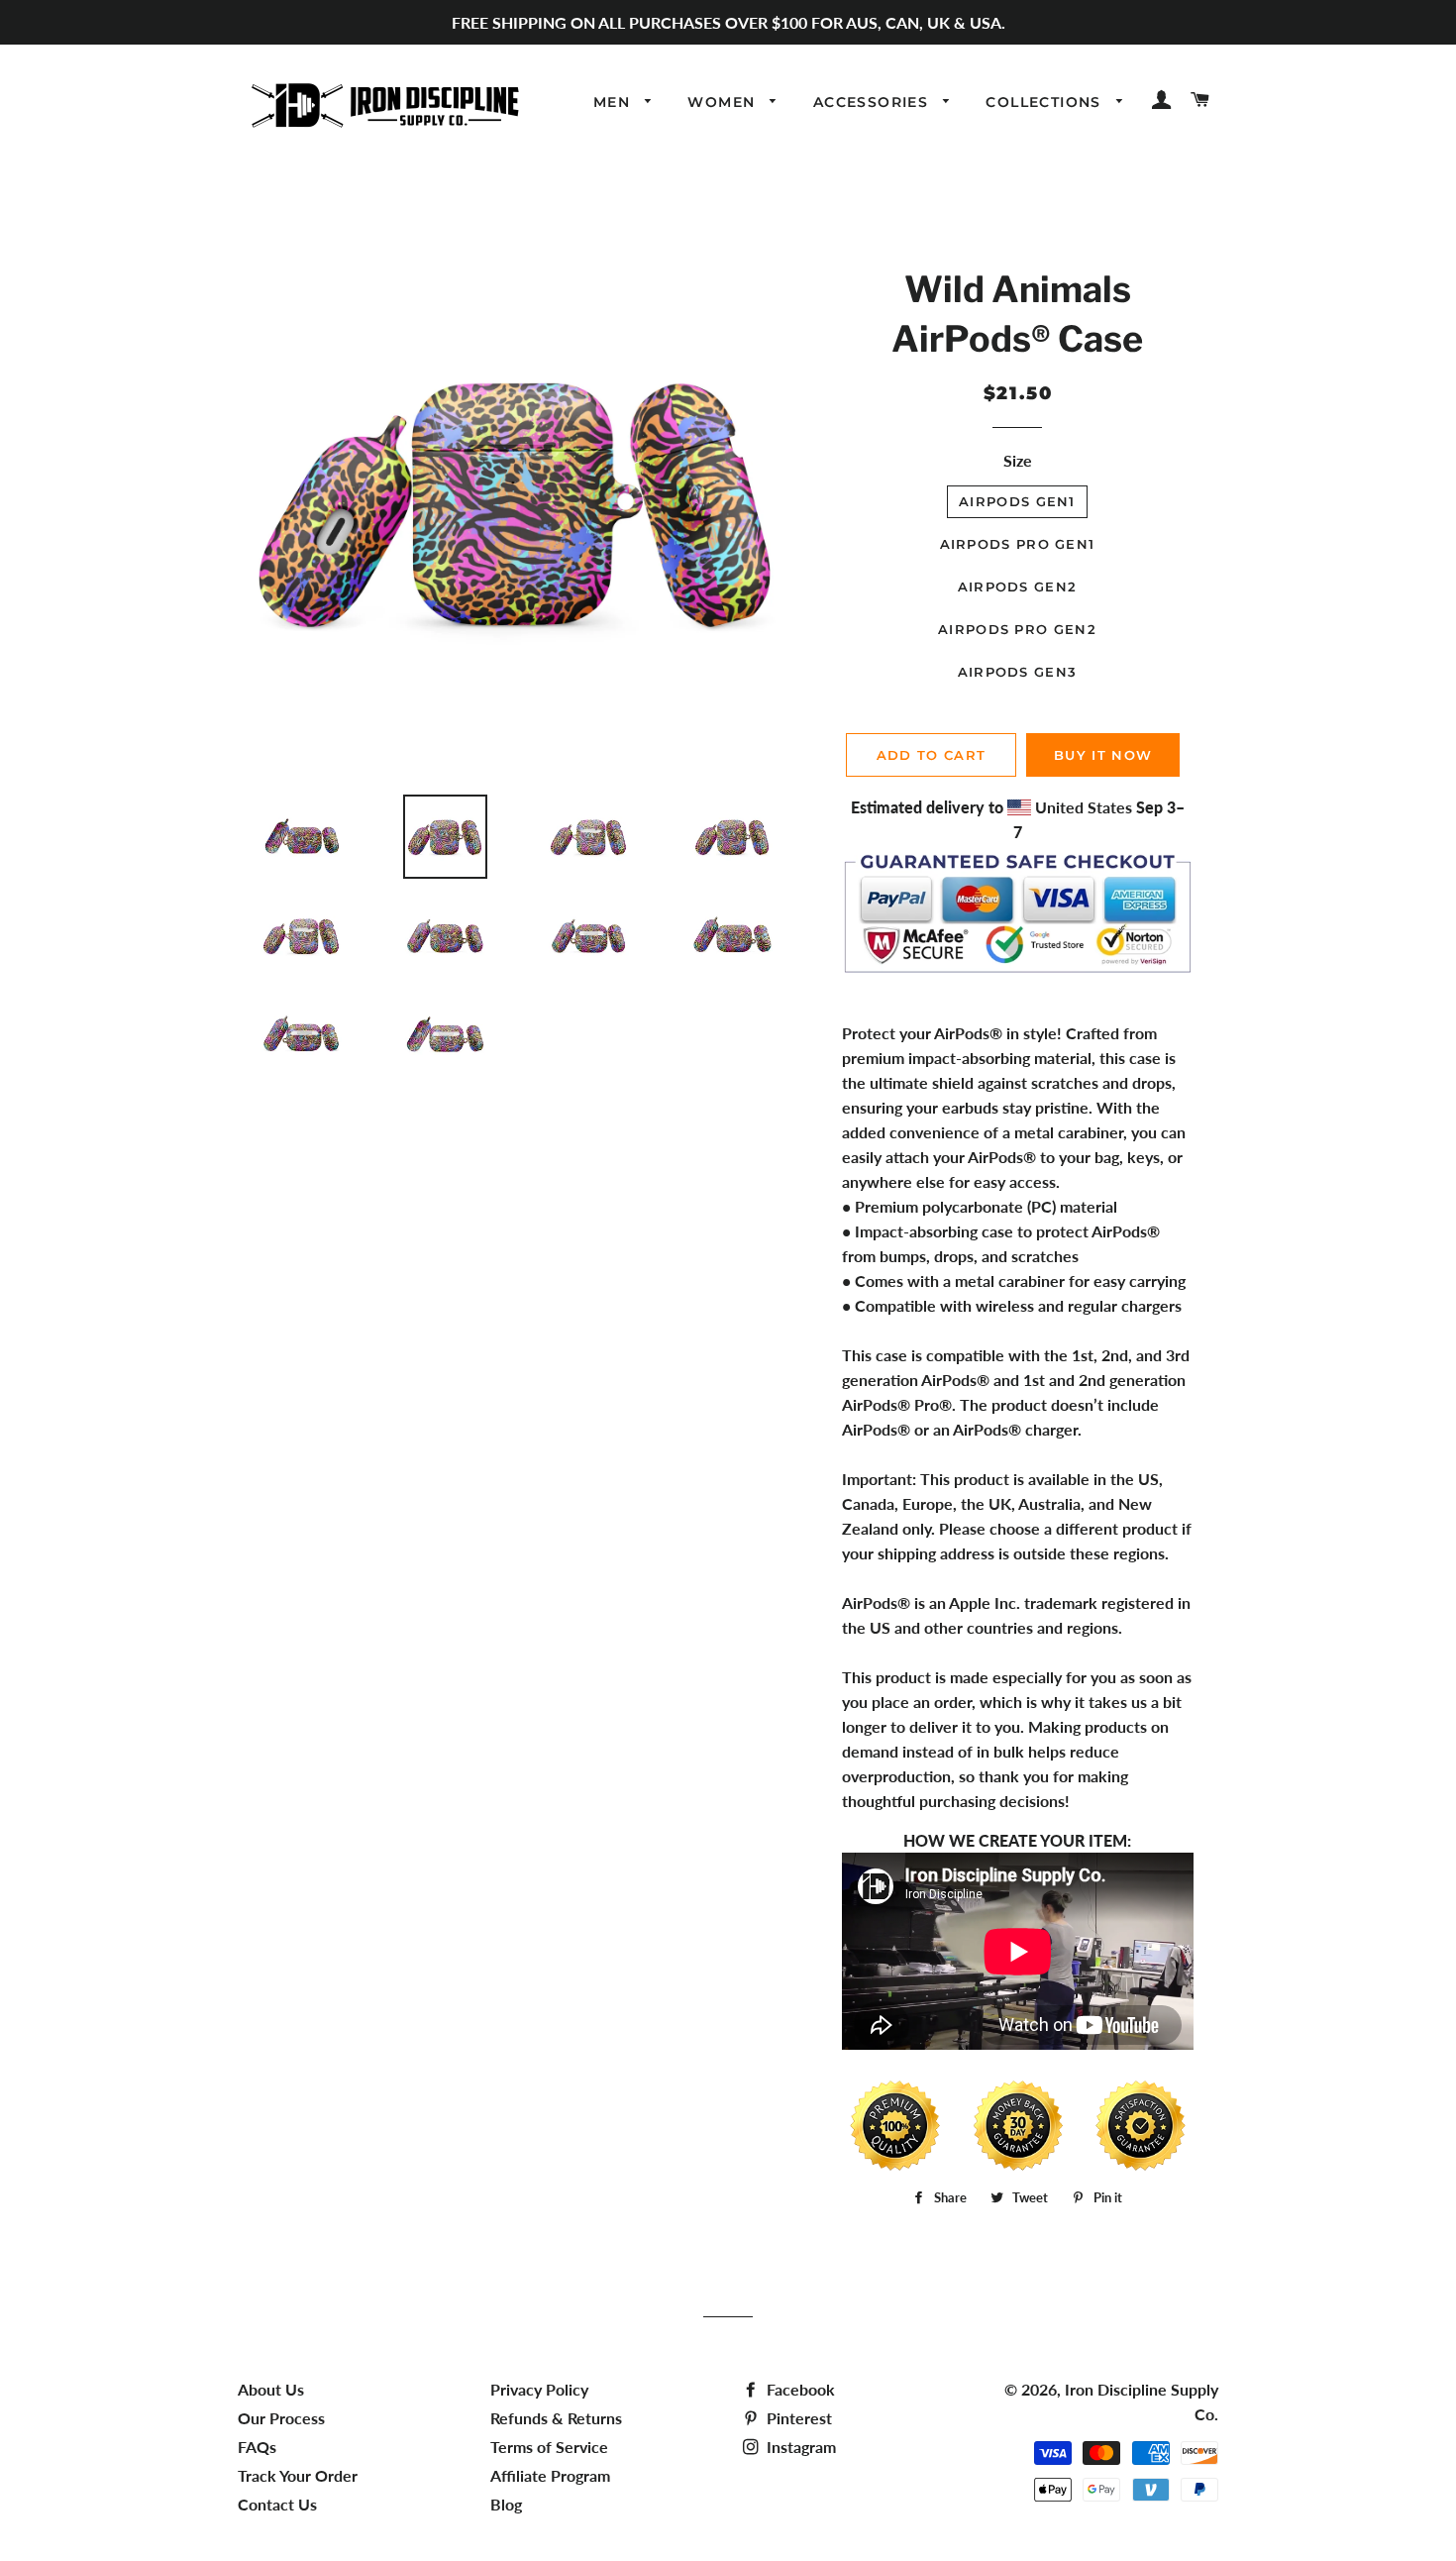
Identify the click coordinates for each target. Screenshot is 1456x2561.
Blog (506, 2504)
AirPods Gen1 (1017, 501)
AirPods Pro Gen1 (1018, 544)
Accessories (874, 102)
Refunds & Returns (556, 2418)
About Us (271, 2389)
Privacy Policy (539, 2389)
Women (724, 102)
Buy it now (1103, 755)
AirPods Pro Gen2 (1017, 629)
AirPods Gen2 (1018, 587)
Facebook (799, 2389)
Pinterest (797, 2418)
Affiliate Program (550, 2475)
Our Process (281, 2418)
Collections (1046, 102)
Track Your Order (298, 2475)
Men (615, 102)
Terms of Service (549, 2447)
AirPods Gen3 (1018, 672)
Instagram (799, 2447)
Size (1018, 460)
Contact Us (277, 2504)
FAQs (257, 2447)
